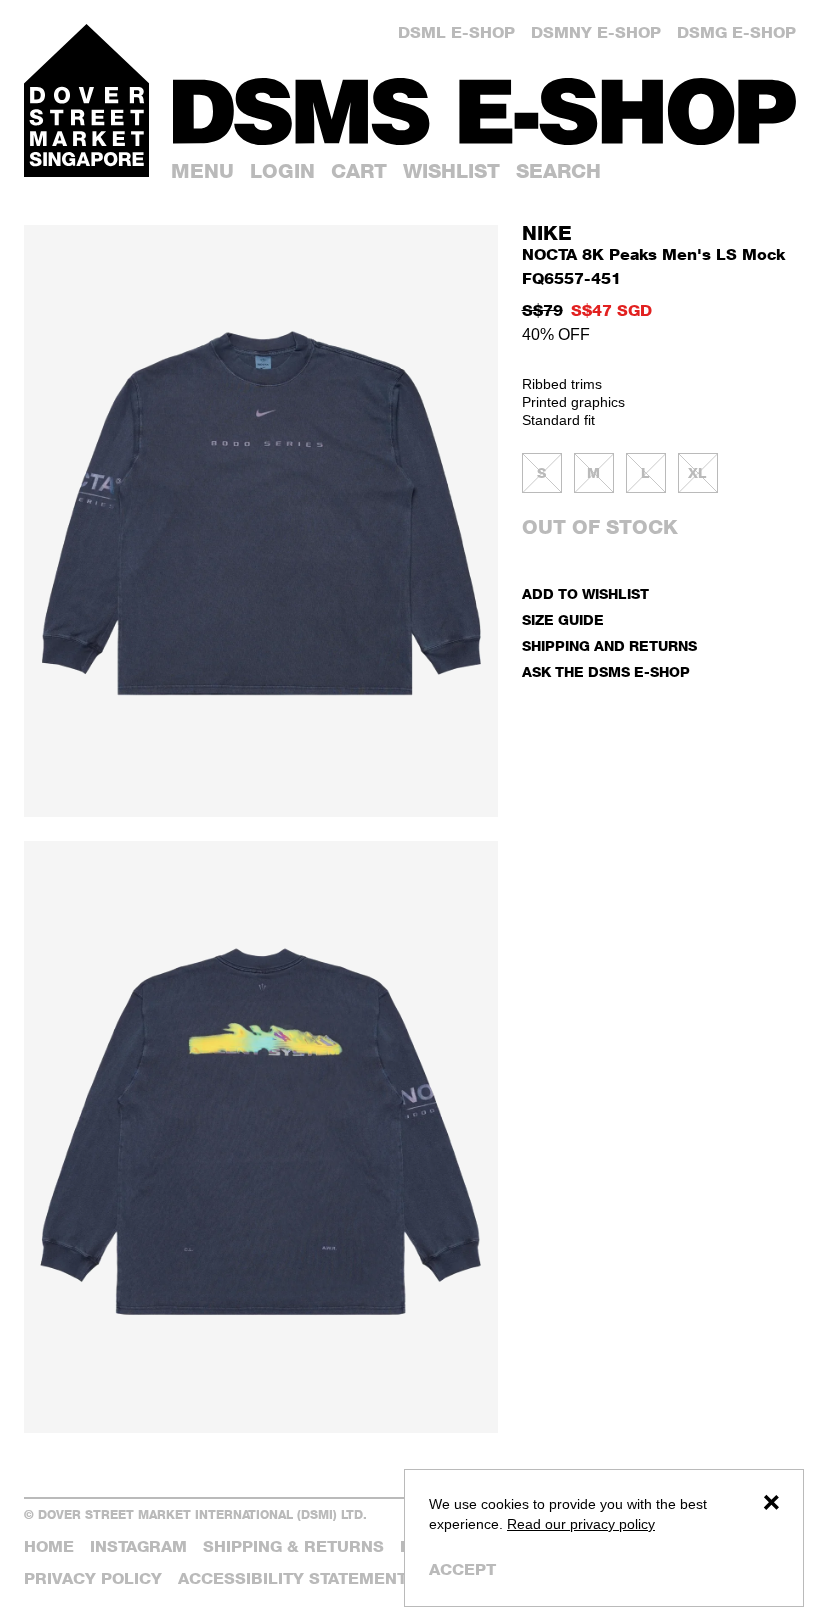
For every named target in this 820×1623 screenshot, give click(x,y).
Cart (359, 171)
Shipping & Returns (293, 1546)
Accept (462, 1569)
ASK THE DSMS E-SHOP (606, 671)
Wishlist (451, 171)
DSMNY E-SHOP (596, 32)
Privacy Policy (93, 1578)
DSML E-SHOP (456, 32)
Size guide (563, 619)
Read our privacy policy (581, 1524)
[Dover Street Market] (86, 100)
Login (282, 171)
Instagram (138, 1546)
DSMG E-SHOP (736, 32)
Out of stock (600, 527)
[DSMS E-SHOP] (484, 111)
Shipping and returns (609, 645)
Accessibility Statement (292, 1578)
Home (49, 1546)
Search (558, 171)
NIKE (547, 233)
